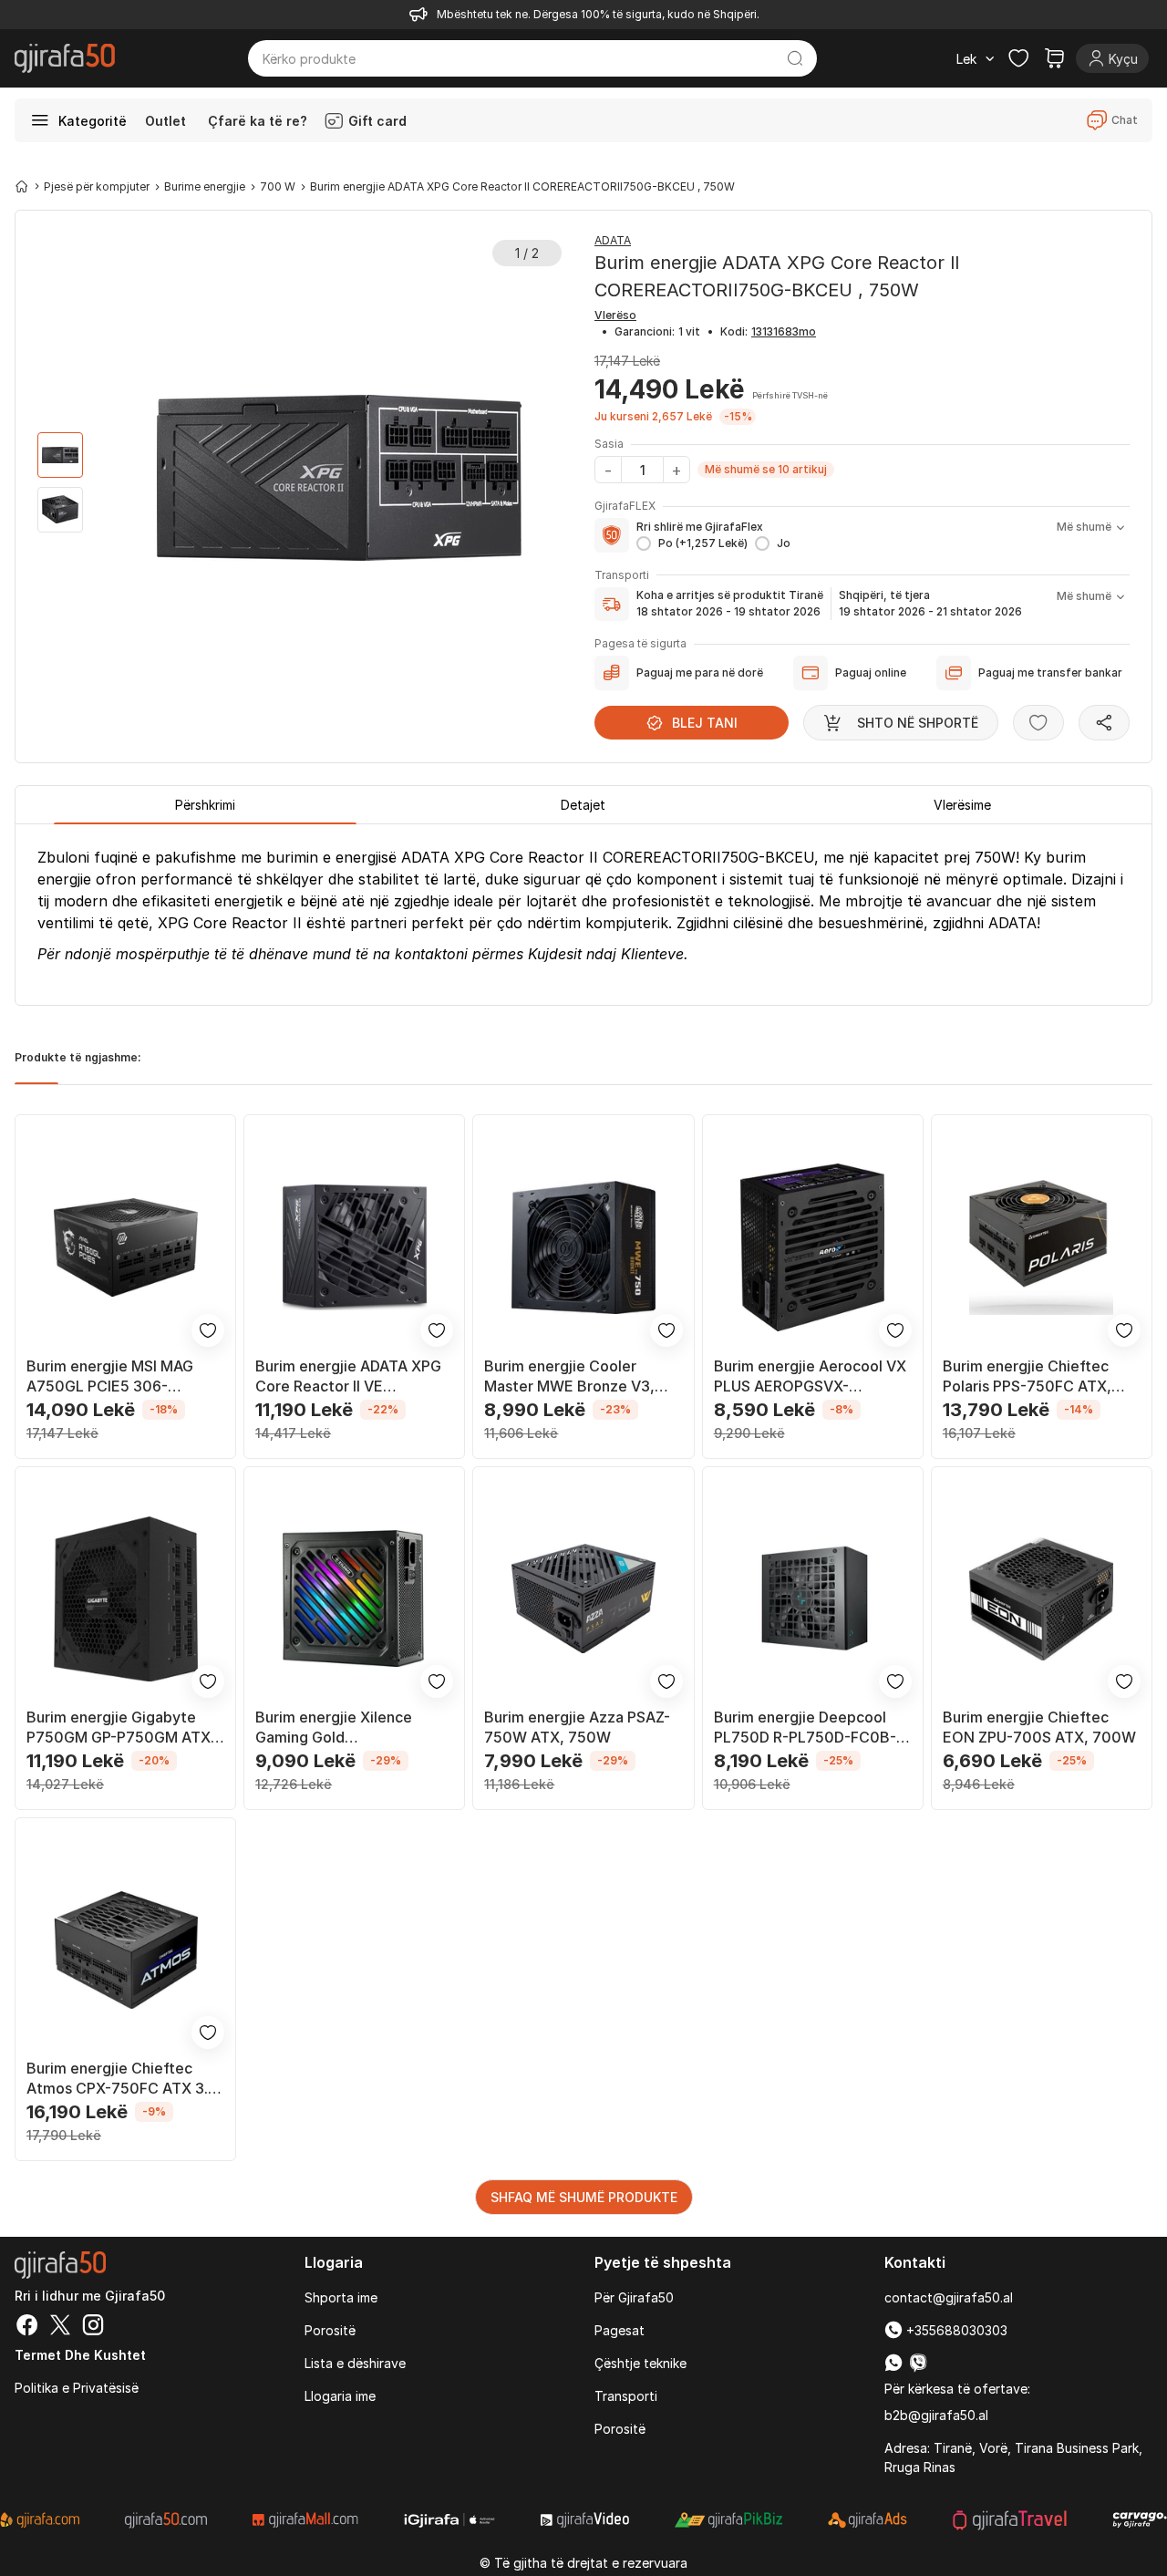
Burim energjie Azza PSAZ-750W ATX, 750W (577, 1727)
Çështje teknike (640, 2363)
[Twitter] (60, 2327)
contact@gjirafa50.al (949, 2297)
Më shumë (1084, 527)
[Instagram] (93, 2327)
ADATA (613, 240)
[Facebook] (27, 2327)
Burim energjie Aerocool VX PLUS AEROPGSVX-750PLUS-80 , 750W (810, 1376)
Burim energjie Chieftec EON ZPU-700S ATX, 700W (1039, 1727)
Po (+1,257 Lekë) (703, 543)
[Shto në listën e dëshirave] (1038, 723)
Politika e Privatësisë (77, 2388)
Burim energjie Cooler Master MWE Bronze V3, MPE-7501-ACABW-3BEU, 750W (574, 1376)
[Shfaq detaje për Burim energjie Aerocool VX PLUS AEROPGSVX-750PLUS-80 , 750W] (813, 1247)
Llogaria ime (340, 2396)
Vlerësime (962, 805)
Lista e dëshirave (355, 2363)
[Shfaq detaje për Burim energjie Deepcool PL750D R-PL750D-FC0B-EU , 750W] (813, 1599)
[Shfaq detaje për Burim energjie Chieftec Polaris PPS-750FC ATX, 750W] (1042, 1247)
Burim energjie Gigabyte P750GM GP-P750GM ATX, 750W (121, 1728)
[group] (60, 455)
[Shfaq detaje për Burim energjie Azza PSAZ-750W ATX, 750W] (583, 1599)
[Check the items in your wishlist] (1018, 58)
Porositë (330, 2330)
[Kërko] (795, 58)
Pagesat (620, 2330)
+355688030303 (955, 2330)
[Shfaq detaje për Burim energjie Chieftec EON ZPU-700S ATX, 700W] (1042, 1599)
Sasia (609, 444)
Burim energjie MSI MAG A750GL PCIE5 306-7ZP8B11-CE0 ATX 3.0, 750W (110, 1376)
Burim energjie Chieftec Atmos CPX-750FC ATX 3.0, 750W (124, 2079)
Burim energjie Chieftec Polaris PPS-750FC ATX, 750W (1027, 1376)
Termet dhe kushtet (80, 2355)
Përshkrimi (205, 805)
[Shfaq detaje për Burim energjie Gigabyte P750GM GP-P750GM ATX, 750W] (125, 1599)
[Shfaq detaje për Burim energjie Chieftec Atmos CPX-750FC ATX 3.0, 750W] (125, 1950)
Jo (784, 543)
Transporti (626, 2396)
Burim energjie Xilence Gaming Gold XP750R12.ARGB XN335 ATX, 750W (339, 1728)
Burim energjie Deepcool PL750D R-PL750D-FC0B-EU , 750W (805, 1728)
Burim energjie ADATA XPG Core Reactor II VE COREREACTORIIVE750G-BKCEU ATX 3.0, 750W (348, 1376)
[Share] (1104, 723)
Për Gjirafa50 (634, 2297)
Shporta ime (341, 2297)
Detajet (583, 805)
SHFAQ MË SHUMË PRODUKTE (584, 2197)
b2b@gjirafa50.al (936, 2415)
